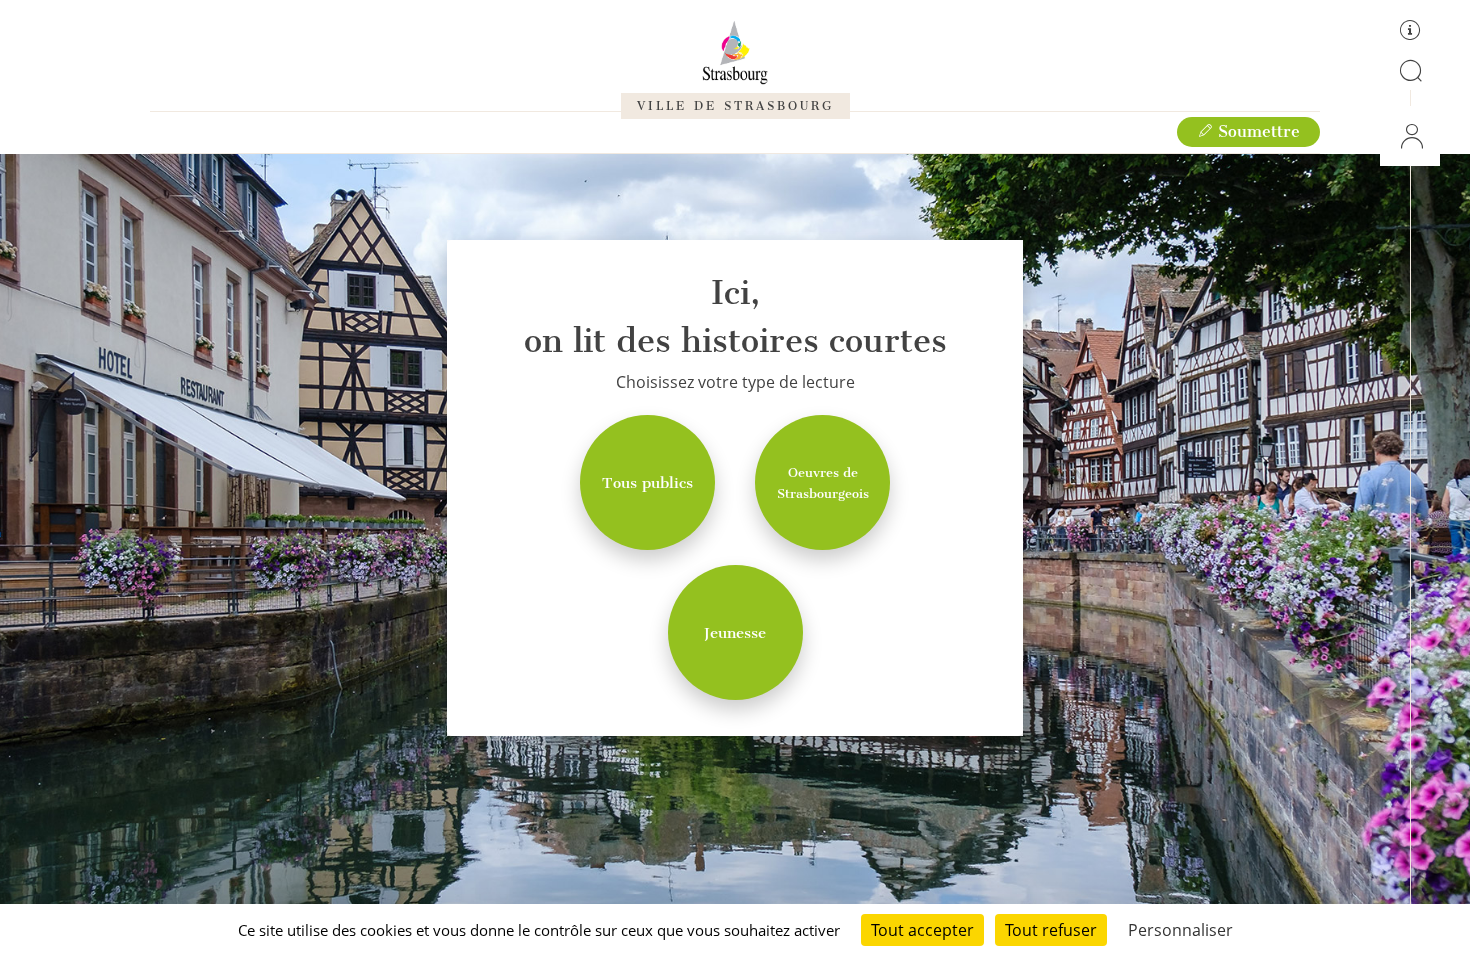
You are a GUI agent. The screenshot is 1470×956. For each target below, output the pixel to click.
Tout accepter (922, 930)
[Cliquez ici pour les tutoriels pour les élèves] (1410, 33)
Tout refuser (1051, 930)
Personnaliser (1180, 930)
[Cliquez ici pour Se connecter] (1410, 136)
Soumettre (1256, 131)
